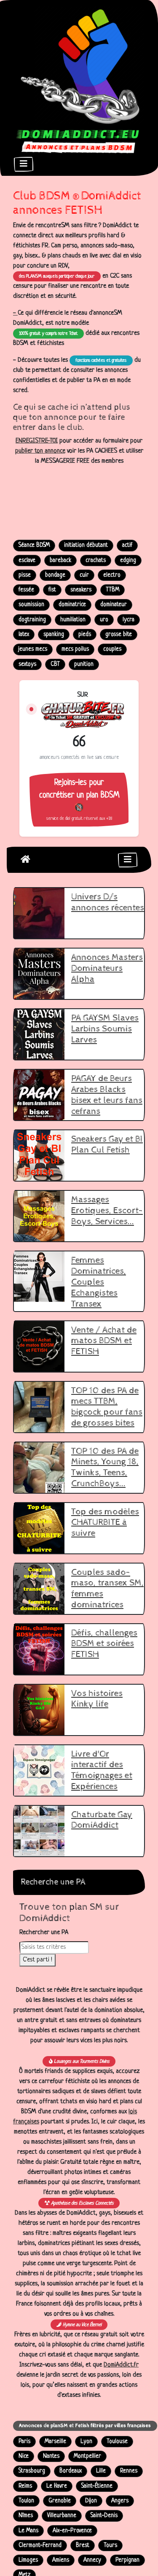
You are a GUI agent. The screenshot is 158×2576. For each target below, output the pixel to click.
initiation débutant (86, 545)
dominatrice (72, 605)
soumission (31, 605)
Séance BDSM (34, 545)
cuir (84, 575)
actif (127, 545)
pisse (25, 575)
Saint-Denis (104, 2516)
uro (104, 620)
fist (52, 590)
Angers (120, 2501)
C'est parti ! (37, 1960)
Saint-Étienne (97, 2486)
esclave (27, 561)
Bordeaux (71, 2471)
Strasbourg (32, 2471)
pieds (85, 635)
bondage (55, 575)
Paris (24, 2442)
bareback (60, 561)
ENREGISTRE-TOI (37, 441)
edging (128, 561)
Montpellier (87, 2456)
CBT (55, 664)
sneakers (81, 590)
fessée (26, 590)
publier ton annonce (40, 451)
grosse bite (119, 635)
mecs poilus (75, 649)
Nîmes (26, 2516)
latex (24, 635)
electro (112, 575)
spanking (54, 635)
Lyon (86, 2442)
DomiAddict (25, 859)
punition (84, 664)
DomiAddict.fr (121, 2365)
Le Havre (57, 2486)
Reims (25, 2486)
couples (112, 649)
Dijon (91, 2501)
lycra (129, 620)
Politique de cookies (111, 2556)
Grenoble (60, 2501)
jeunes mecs (33, 649)
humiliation (73, 620)
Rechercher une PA (44, 1933)
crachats (96, 561)
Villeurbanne (62, 2516)
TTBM (112, 590)
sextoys (27, 664)
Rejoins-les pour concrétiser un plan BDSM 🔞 (79, 800)
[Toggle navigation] (24, 164)
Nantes (51, 2456)
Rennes (129, 2471)
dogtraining (32, 620)
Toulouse (117, 2442)
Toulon (26, 2501)
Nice (24, 2456)
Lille (101, 2471)
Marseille (55, 2442)
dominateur (114, 605)
